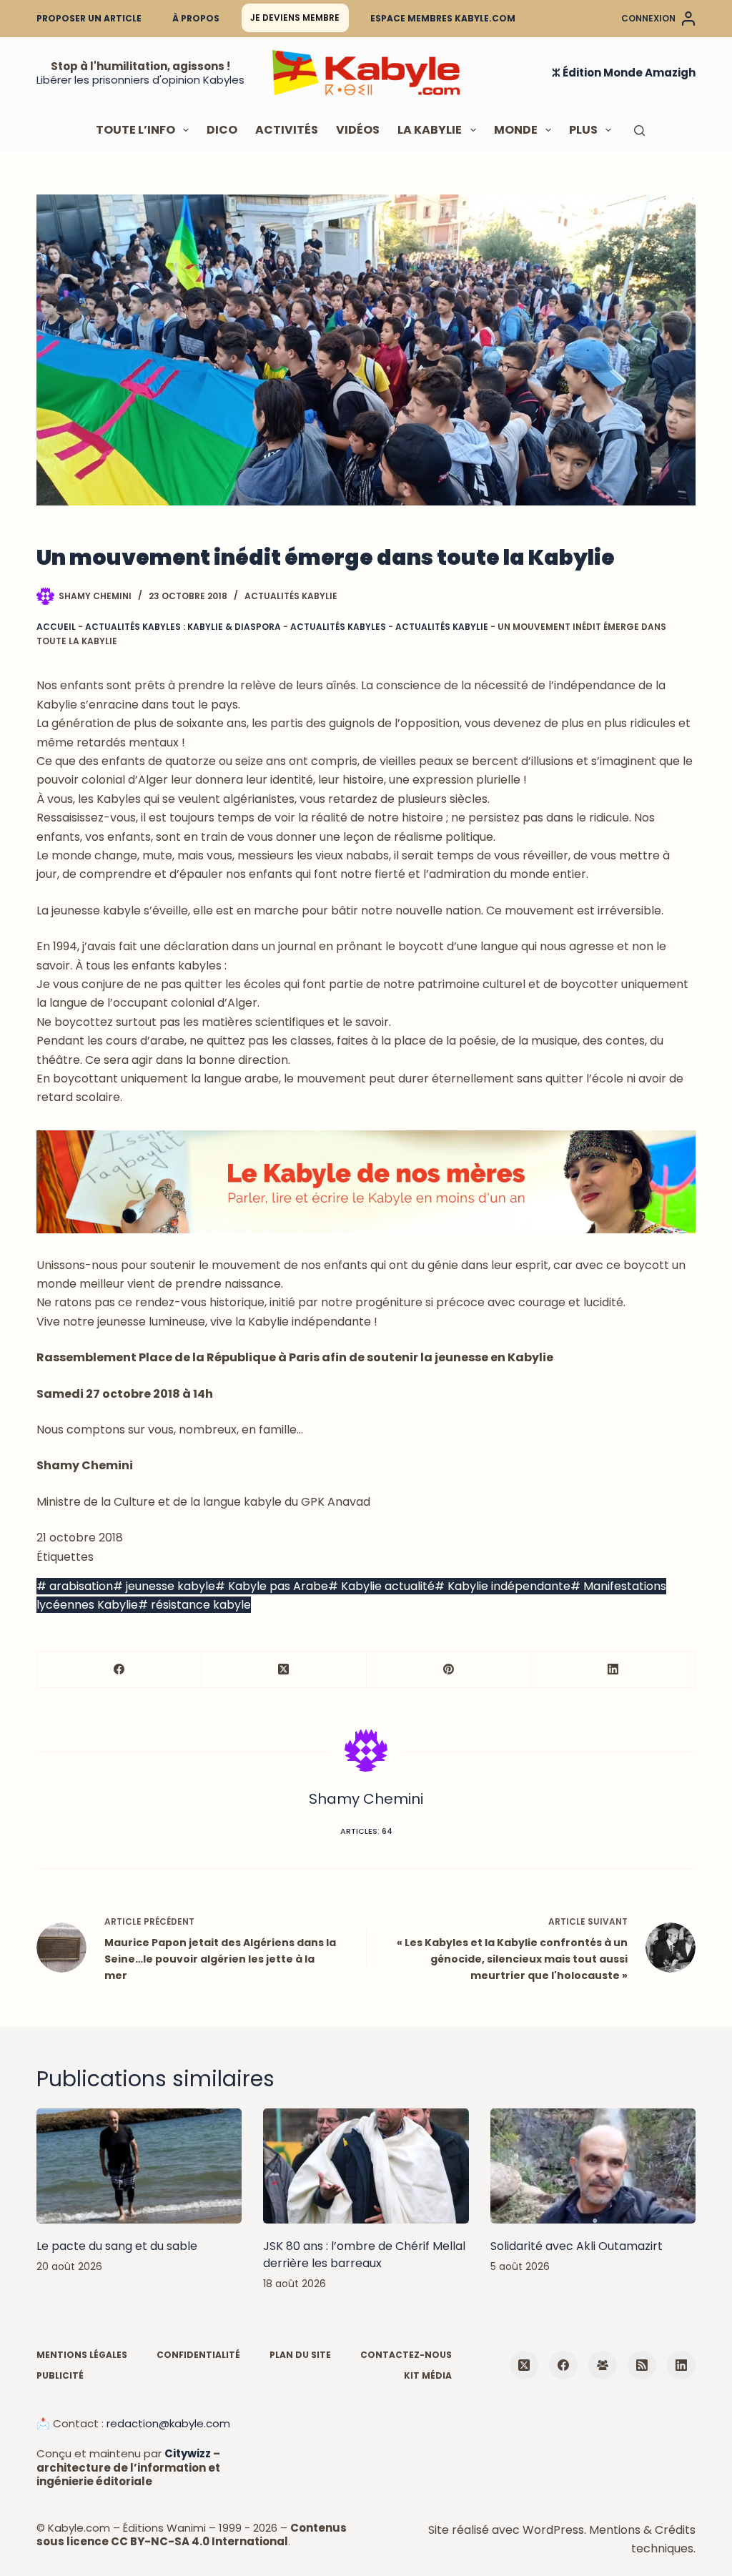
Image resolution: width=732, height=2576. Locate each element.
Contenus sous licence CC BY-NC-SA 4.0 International (192, 2535)
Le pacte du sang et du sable (117, 2246)
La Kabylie (430, 130)
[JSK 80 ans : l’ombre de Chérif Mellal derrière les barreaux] (366, 2166)
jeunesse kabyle (164, 1586)
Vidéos (358, 130)
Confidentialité (198, 2355)
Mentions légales (82, 2355)
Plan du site (300, 2355)
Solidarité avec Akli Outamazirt (577, 2246)
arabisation (75, 1586)
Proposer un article (89, 18)
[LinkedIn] (613, 1670)
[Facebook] (119, 1670)
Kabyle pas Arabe (272, 1586)
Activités (287, 130)
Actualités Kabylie (291, 596)
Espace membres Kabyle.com (443, 18)
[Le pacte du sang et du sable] (139, 2166)
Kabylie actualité (381, 1586)
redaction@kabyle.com (168, 2423)
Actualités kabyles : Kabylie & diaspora (183, 627)
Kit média (428, 2376)
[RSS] (642, 2365)
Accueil (56, 627)
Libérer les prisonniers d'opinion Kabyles (140, 80)
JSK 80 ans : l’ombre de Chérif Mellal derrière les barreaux (364, 2255)
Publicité (60, 2376)
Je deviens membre (295, 18)
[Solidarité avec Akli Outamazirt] (593, 2166)
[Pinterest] (449, 1670)
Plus (583, 130)
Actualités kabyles (338, 627)
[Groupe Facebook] (603, 2365)
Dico (222, 130)
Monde (516, 130)
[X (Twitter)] (284, 1670)
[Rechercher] (639, 130)
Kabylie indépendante (503, 1586)
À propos (196, 18)
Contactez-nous (406, 2355)
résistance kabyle (194, 1605)
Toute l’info (135, 130)
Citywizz (188, 2453)
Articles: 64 (366, 1831)
